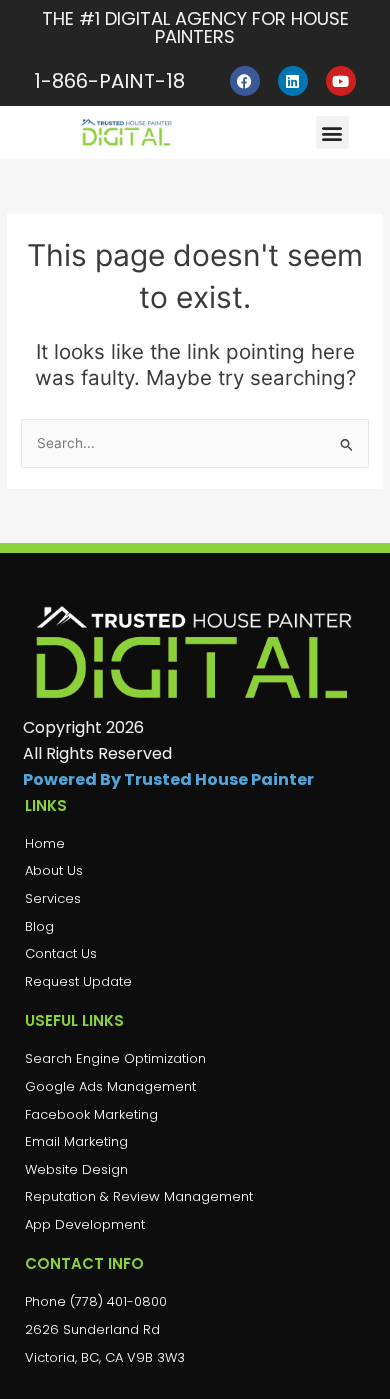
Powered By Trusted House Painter (168, 779)
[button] (332, 132)
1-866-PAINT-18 (109, 81)
